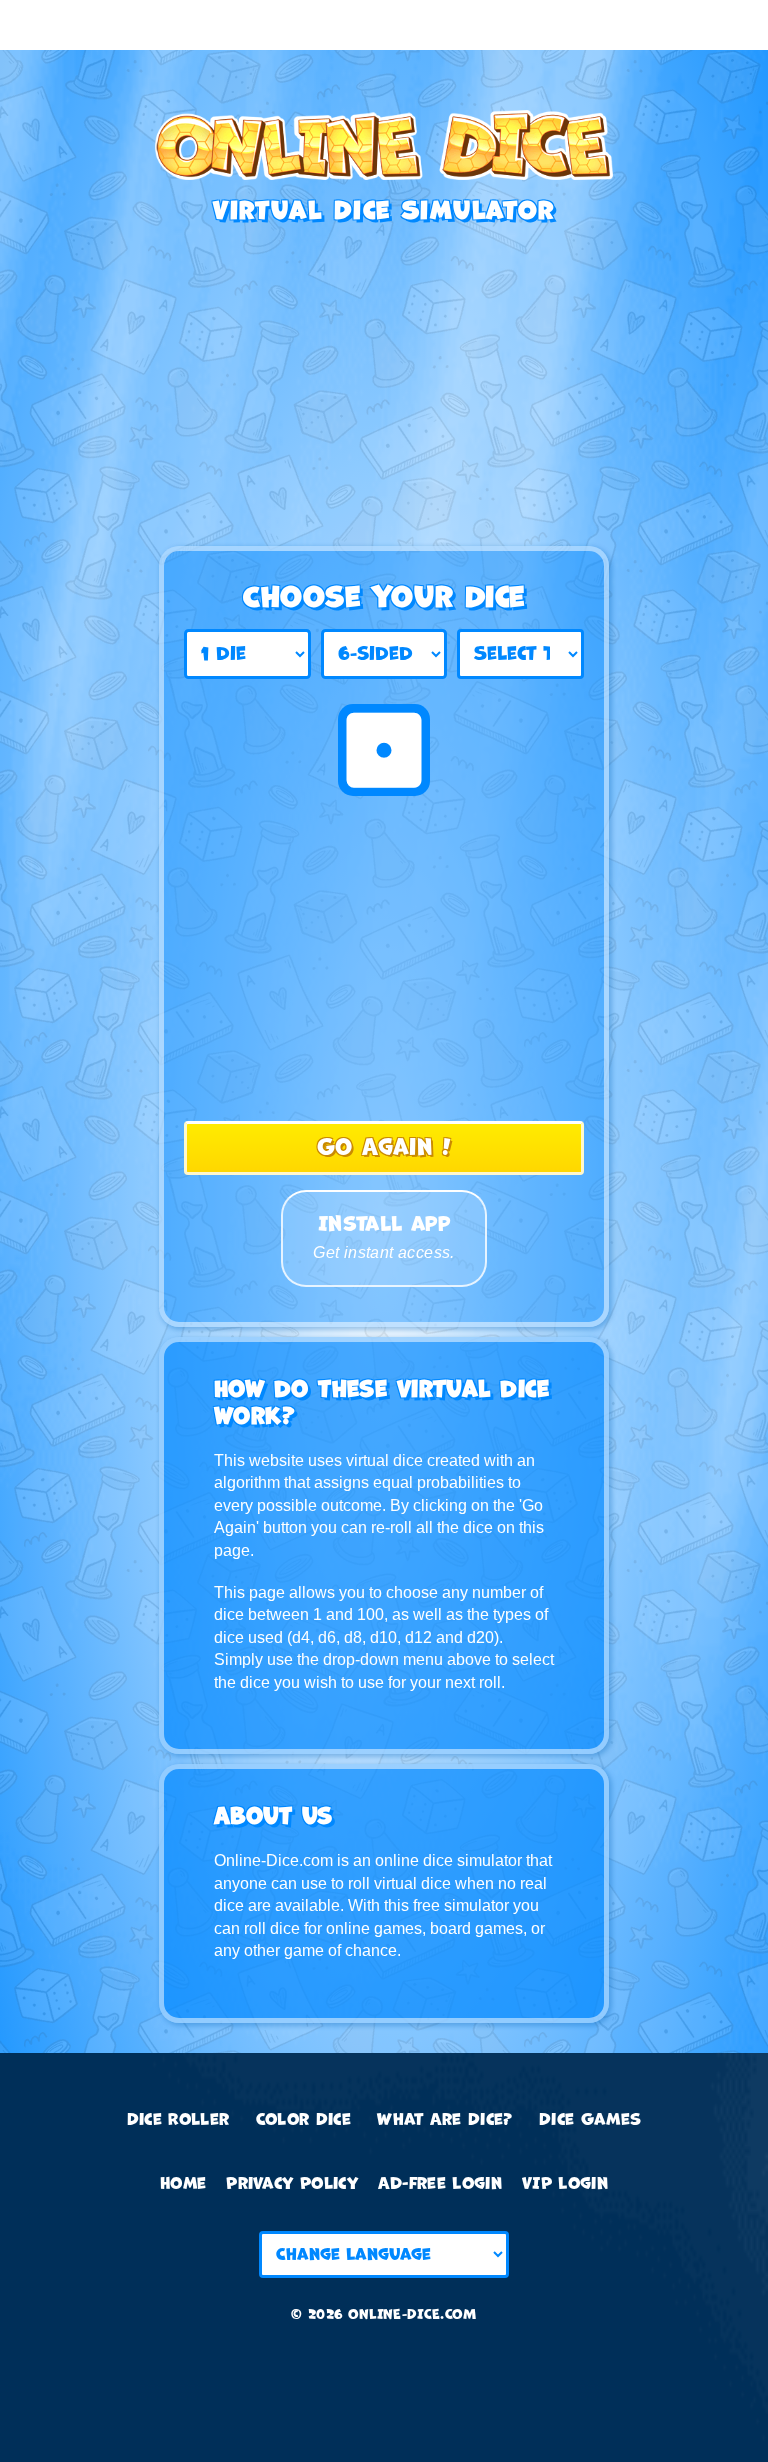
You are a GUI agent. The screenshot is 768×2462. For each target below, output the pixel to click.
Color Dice (303, 2119)
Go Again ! (384, 1147)
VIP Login (565, 2183)
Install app (384, 1235)
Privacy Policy (291, 2183)
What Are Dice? (444, 2119)
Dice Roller (178, 2119)
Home (183, 2183)
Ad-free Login (440, 2183)
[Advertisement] (384, 25)
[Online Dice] (384, 153)
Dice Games (590, 2119)
